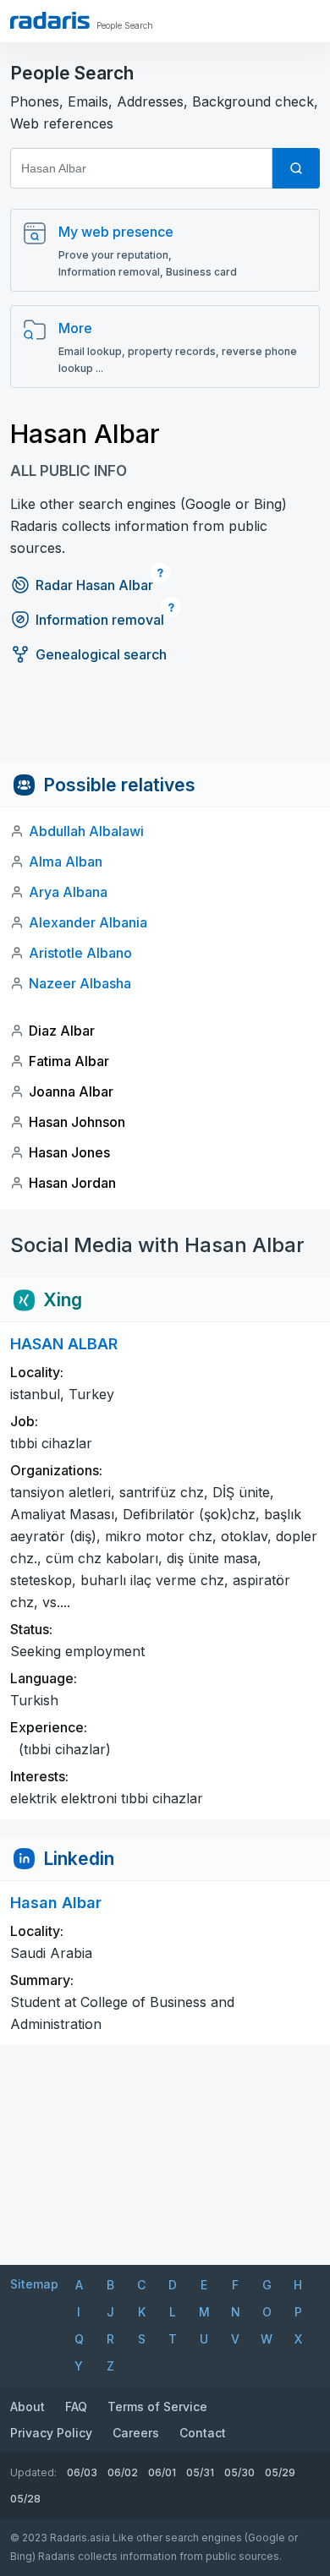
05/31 (200, 2472)
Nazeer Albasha (80, 983)
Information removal (100, 620)
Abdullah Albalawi (86, 831)
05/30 (239, 2472)
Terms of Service (157, 2406)
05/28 (25, 2499)
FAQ (76, 2406)
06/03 (82, 2472)
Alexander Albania (88, 922)
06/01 (162, 2472)
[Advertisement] (165, 725)
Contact (203, 2433)
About (27, 2406)
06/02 (123, 2472)
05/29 (280, 2472)
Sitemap (34, 2284)
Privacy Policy (51, 2433)
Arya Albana (68, 892)
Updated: (33, 2472)
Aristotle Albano (80, 953)
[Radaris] (50, 20)
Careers (136, 2433)
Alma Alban (66, 861)
